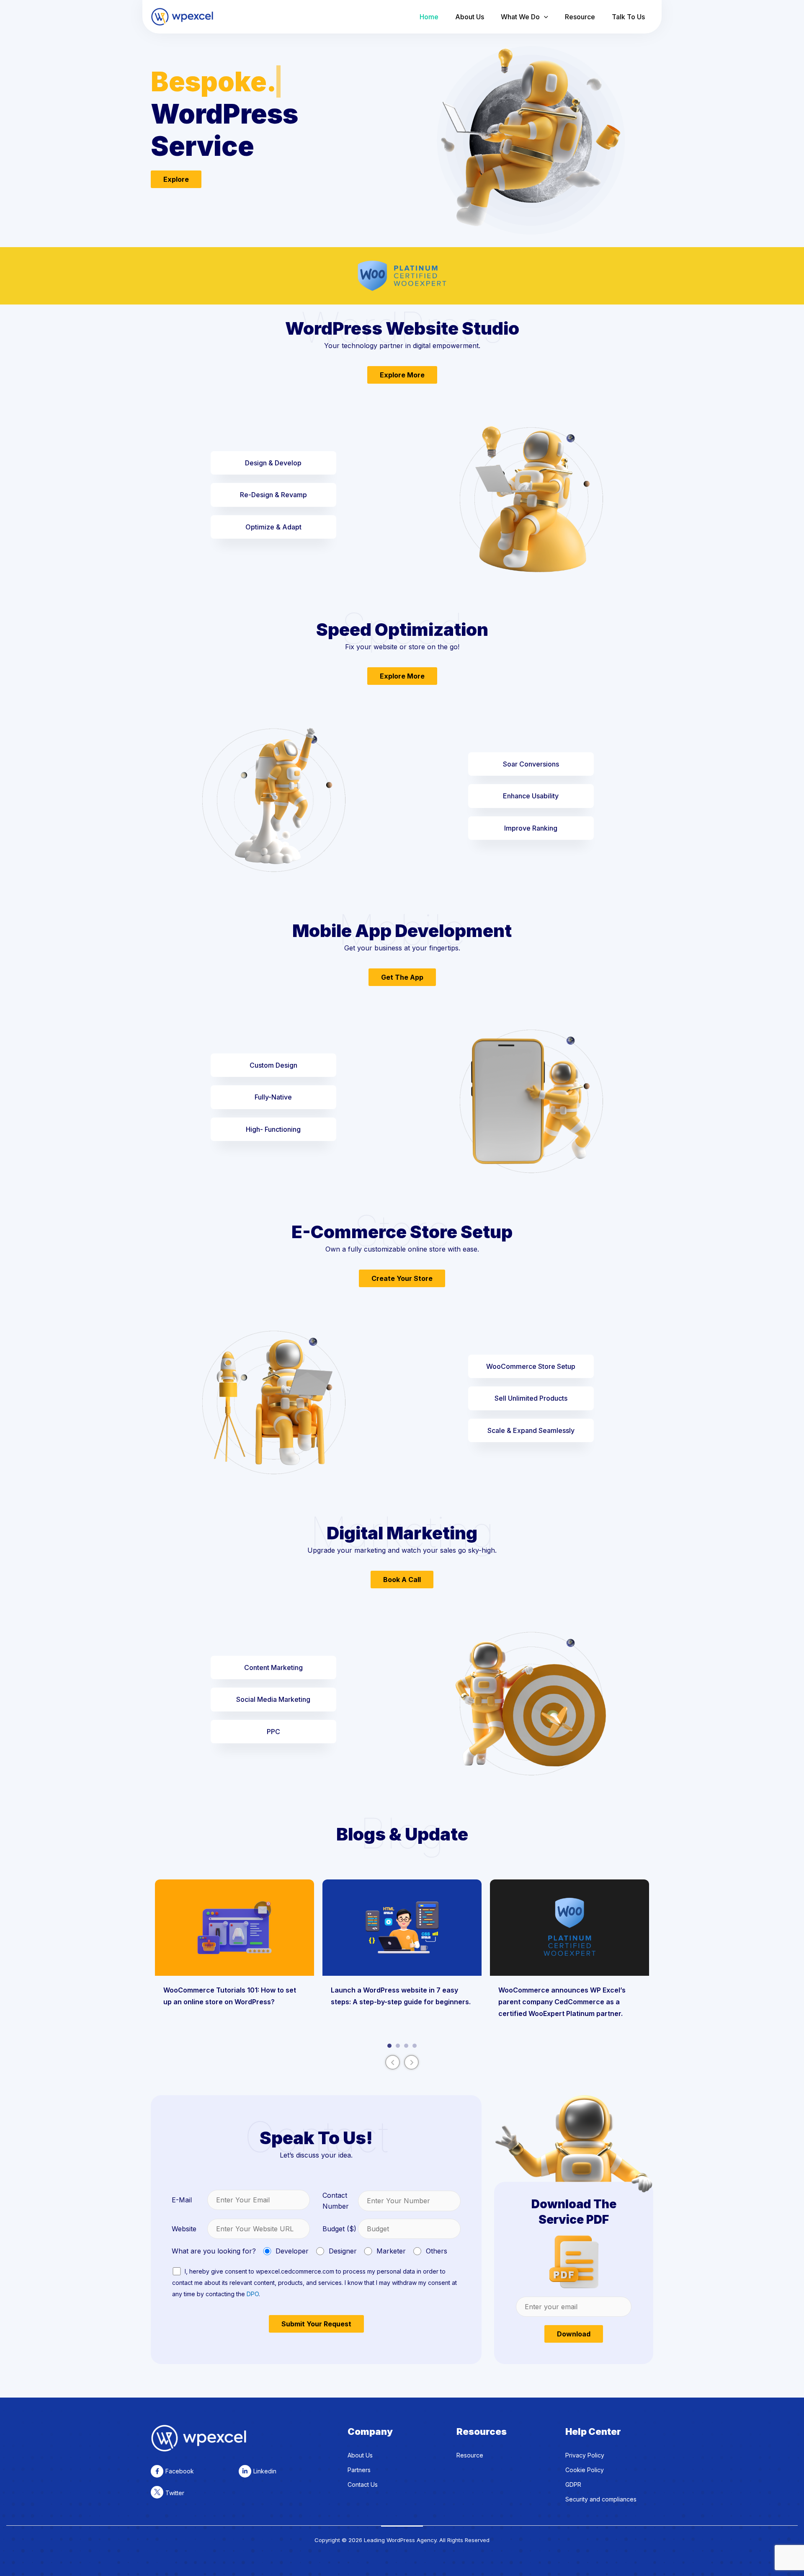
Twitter (175, 2493)
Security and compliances (601, 2499)
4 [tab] (415, 2046)
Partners (359, 2470)
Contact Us (363, 2484)
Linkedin (265, 2471)
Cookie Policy (585, 2470)
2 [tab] (398, 2046)
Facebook (180, 2471)
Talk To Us (628, 17)
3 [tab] (406, 2046)
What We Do (520, 17)
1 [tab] (389, 2046)
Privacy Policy (585, 2455)
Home (429, 17)
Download (574, 2334)
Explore (176, 179)
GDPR (573, 2484)
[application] (544, 17)
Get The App (402, 977)
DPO (253, 2294)
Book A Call (402, 1580)
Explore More (402, 375)
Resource (580, 17)
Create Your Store (402, 1278)
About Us (470, 17)
